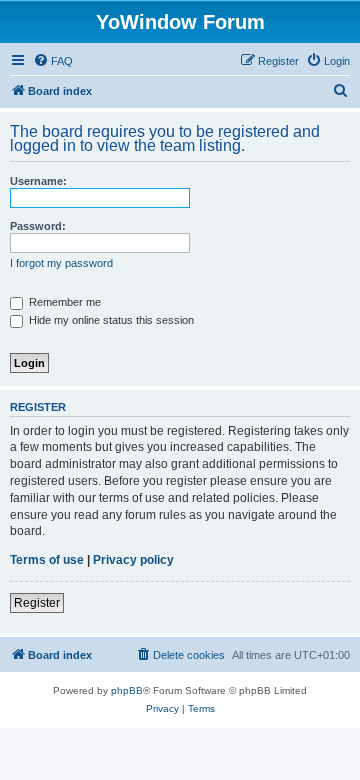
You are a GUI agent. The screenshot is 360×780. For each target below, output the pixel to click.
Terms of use (47, 560)
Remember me (63, 302)
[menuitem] (53, 61)
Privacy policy (133, 560)
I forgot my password (61, 263)
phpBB (127, 690)
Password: (38, 226)
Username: (38, 181)
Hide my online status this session (110, 320)
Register (37, 603)
